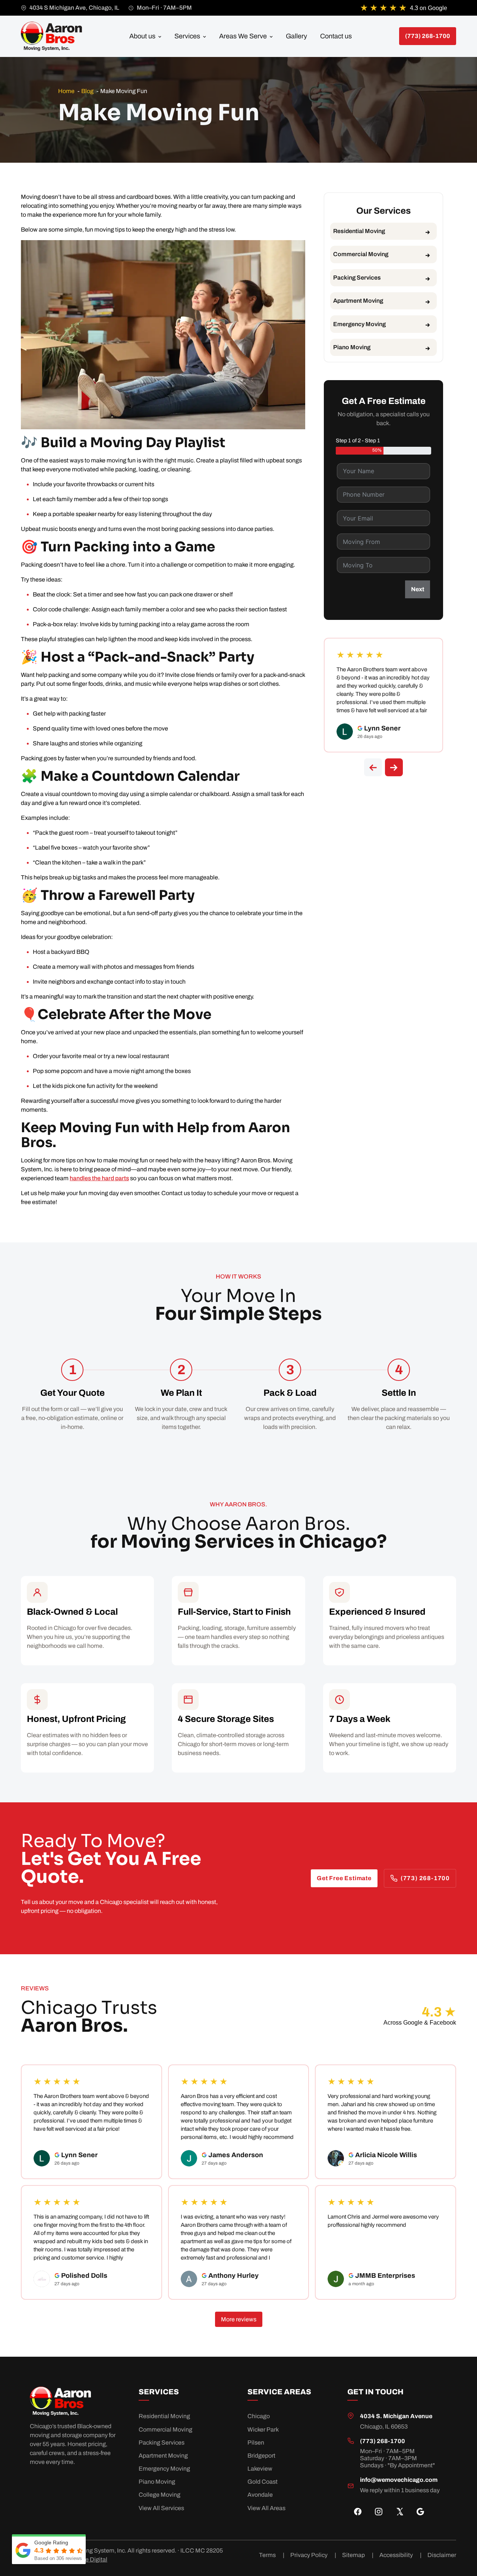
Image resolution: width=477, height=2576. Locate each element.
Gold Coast (263, 2482)
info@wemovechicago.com (399, 2480)
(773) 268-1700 (425, 1878)
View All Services (161, 2508)
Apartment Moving (358, 301)
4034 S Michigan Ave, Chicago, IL (74, 8)
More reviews (239, 2319)
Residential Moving (359, 231)
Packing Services (357, 278)
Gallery (296, 36)
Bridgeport (261, 2456)
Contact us (336, 36)
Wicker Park (263, 2429)
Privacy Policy (313, 2555)
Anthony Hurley (233, 2276)
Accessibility (400, 2555)
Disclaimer (442, 2555)
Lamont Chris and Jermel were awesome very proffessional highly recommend (383, 2221)
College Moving (159, 2495)
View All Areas (266, 2508)
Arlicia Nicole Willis (386, 2155)
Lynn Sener (382, 728)
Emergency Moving (359, 324)
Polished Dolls (84, 2276)
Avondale (260, 2495)
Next (418, 589)
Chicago (259, 2416)
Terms (272, 2555)
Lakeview (260, 2469)
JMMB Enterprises (385, 2276)
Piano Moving (352, 347)
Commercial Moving (361, 254)
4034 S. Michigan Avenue (396, 2416)
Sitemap (358, 2555)
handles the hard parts (99, 1178)
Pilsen (256, 2443)
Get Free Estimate (344, 1878)
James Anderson (236, 2155)
